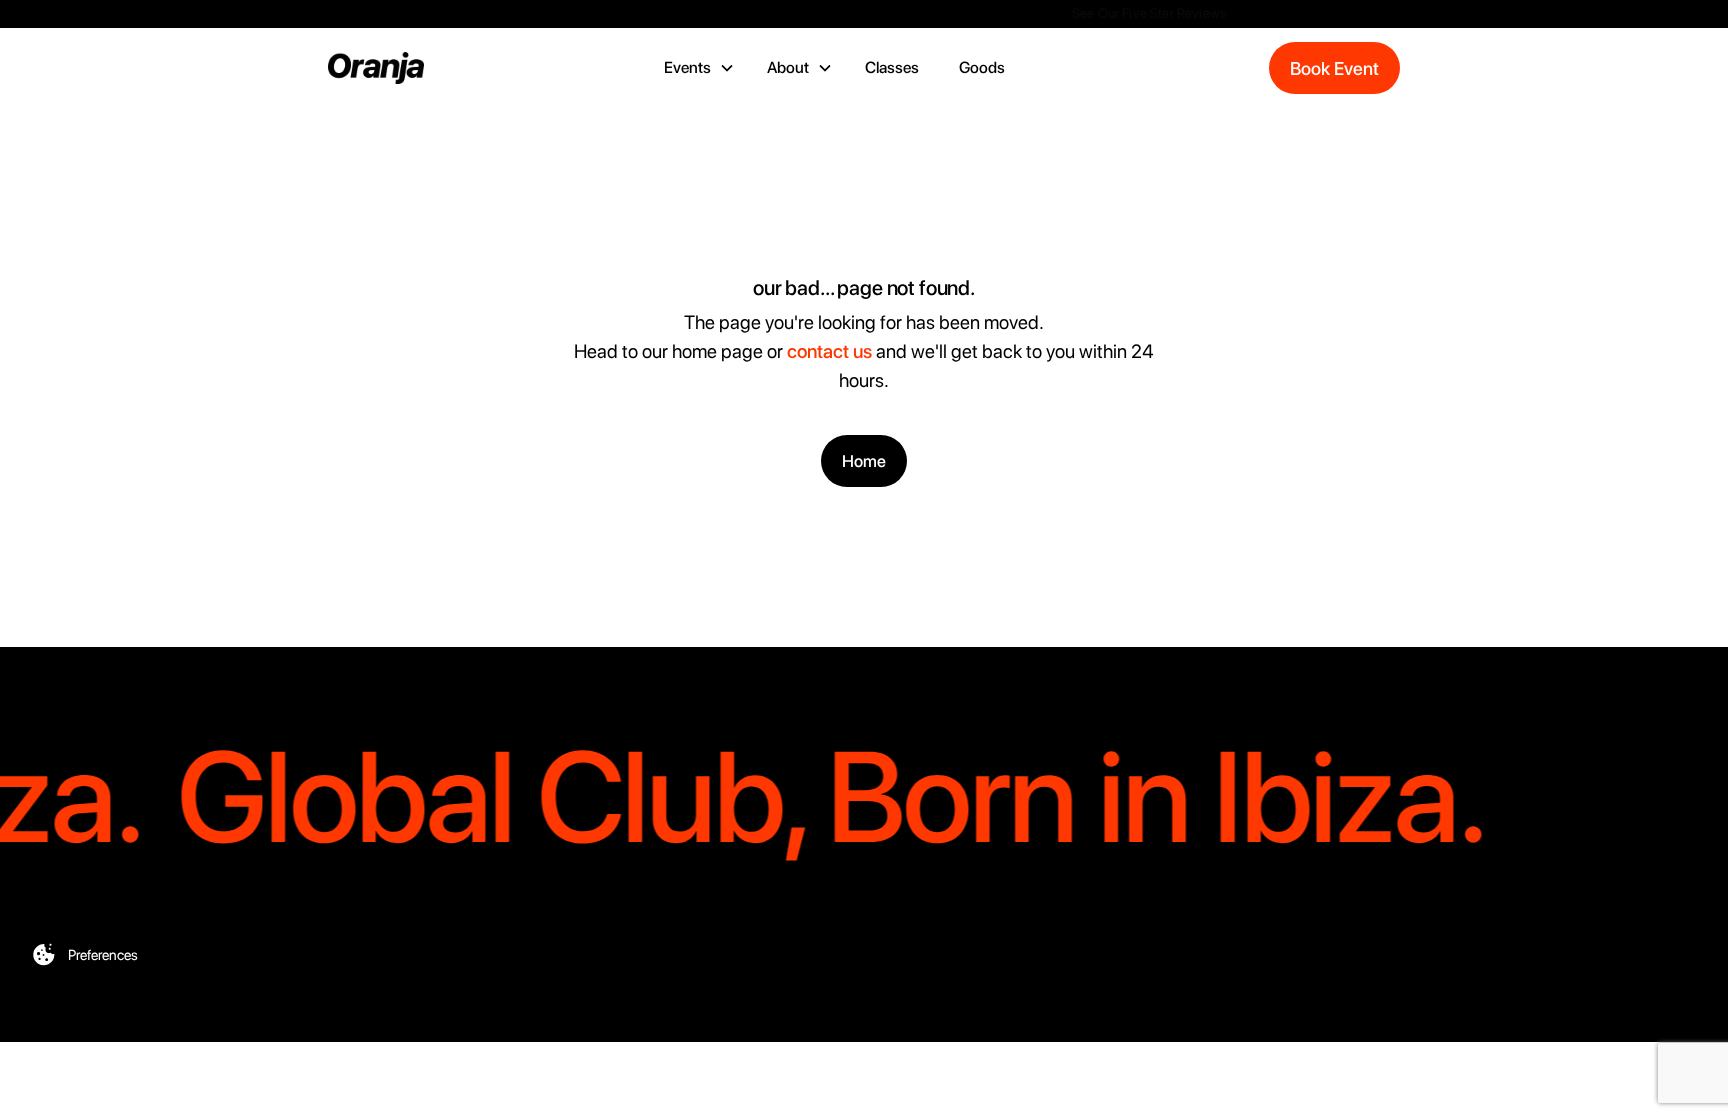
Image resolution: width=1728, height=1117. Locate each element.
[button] (699, 68)
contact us (829, 351)
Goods (982, 67)
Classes (892, 67)
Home (864, 461)
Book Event (1334, 68)
